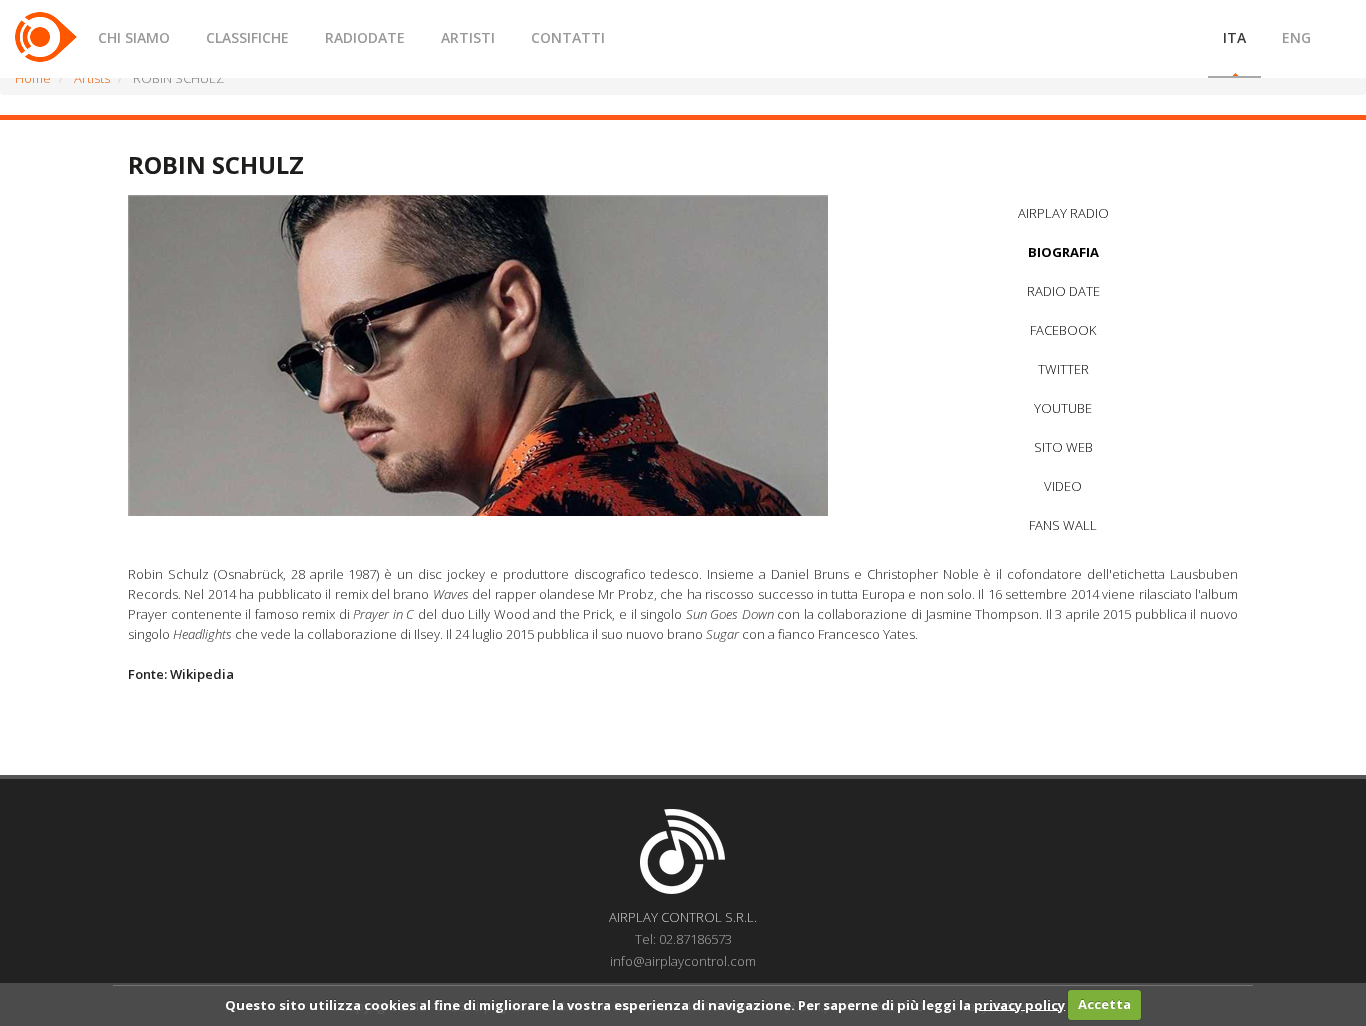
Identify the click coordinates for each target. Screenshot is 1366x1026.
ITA (1234, 37)
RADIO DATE (1063, 291)
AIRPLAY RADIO (1063, 213)
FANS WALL (1063, 525)
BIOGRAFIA (1063, 252)
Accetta (1104, 1004)
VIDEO (1063, 486)
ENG (1296, 37)
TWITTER (1063, 369)
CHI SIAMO (134, 37)
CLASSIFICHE (247, 37)
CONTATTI (568, 37)
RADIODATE (365, 37)
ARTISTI (468, 37)
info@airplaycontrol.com (683, 961)
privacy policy (1019, 1004)
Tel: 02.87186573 (683, 939)
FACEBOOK (1063, 330)
